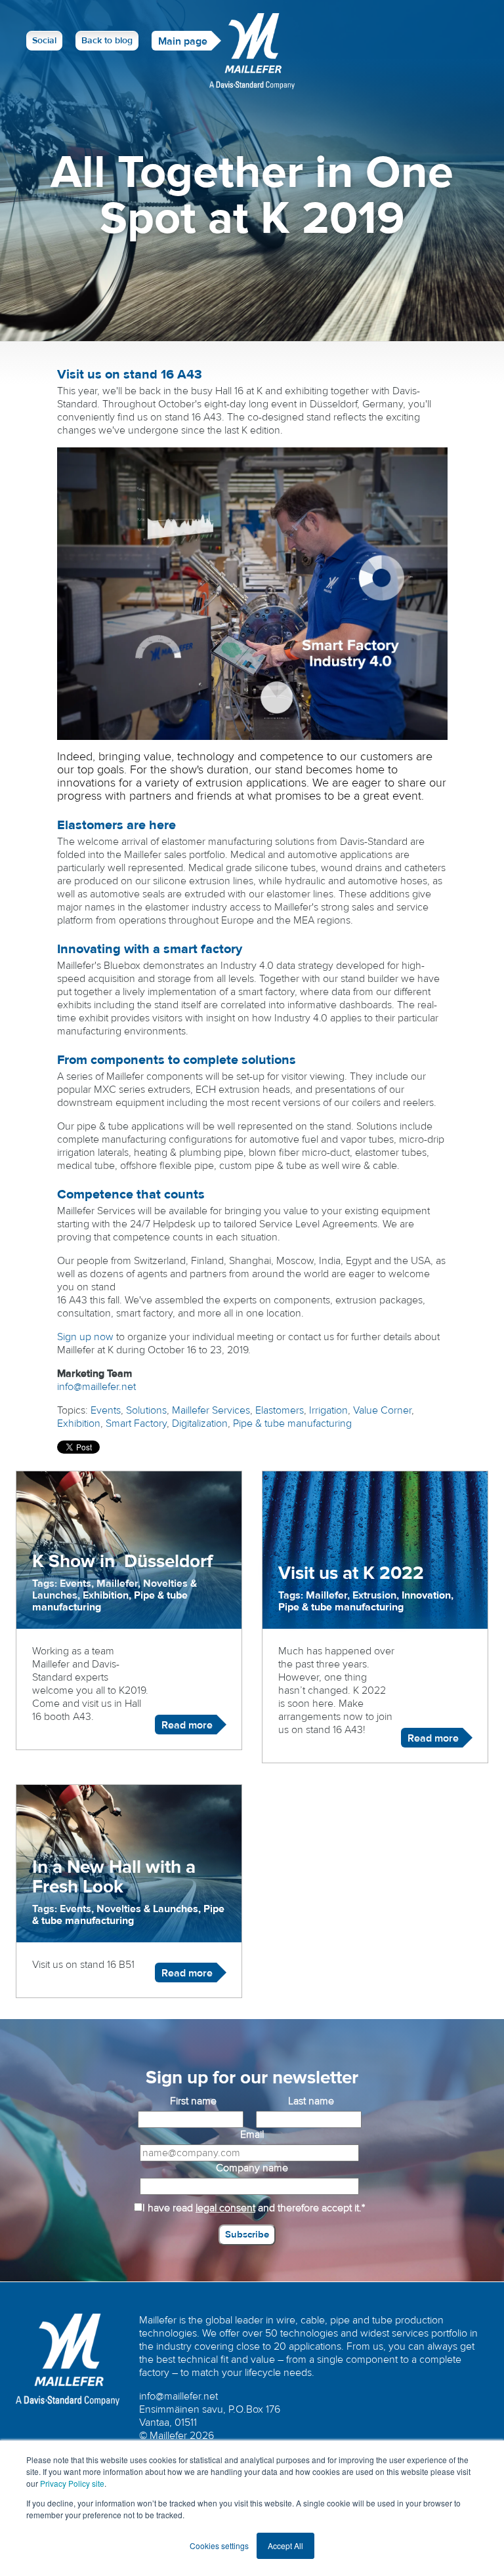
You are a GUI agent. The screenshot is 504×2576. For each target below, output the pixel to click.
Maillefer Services (211, 1410)
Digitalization (200, 1423)
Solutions (146, 1410)
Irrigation (328, 1410)
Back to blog (107, 41)
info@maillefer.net (96, 1387)
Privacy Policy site (72, 2483)
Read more (187, 1725)
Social (44, 41)
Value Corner (382, 1410)
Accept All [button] (285, 2545)
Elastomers (280, 1410)
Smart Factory (136, 1423)
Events (106, 1410)
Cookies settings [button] (219, 2545)
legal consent (225, 2208)
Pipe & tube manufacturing (292, 1423)
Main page (183, 41)
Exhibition (79, 1423)
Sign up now (85, 1337)
